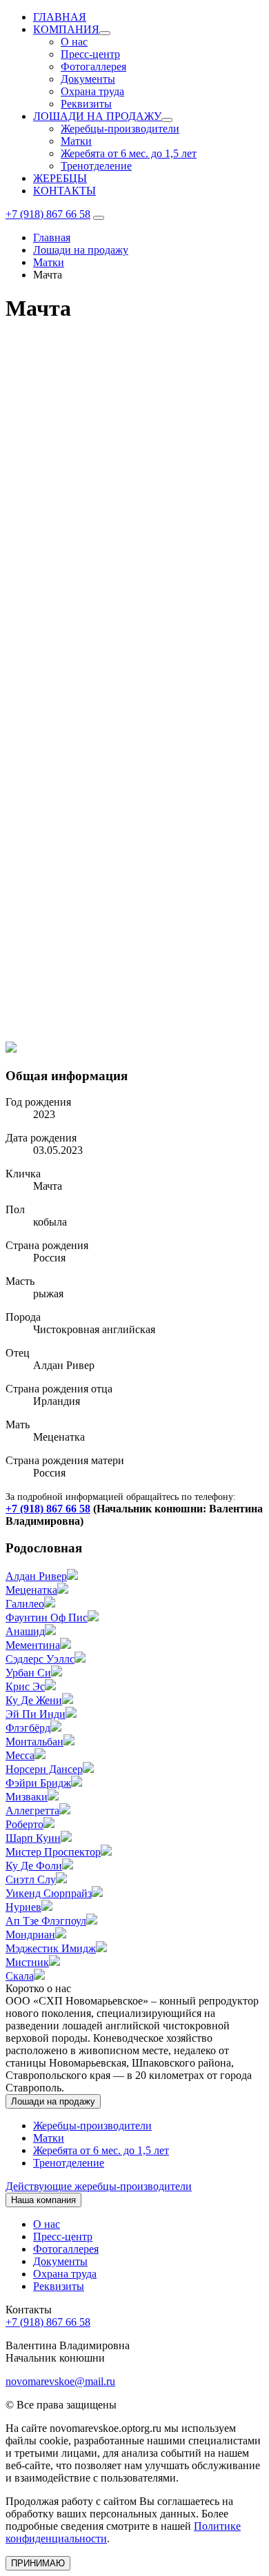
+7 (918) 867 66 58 (48, 214)
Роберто (24, 1824)
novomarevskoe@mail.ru (60, 2381)
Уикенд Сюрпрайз (49, 1893)
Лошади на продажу (53, 2101)
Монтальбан (34, 1742)
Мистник (27, 1962)
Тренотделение (96, 166)
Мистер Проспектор (53, 1852)
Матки (76, 141)
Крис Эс (25, 1686)
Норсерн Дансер (44, 1769)
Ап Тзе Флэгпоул (46, 1921)
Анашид (25, 1631)
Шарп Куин (33, 1838)
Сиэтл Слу (31, 1879)
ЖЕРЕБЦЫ (60, 178)
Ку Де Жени (34, 1700)
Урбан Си (28, 1673)
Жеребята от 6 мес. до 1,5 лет (129, 153)
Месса (20, 1755)
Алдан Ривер (36, 1576)
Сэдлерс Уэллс (40, 1659)
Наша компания (43, 2200)
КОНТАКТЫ (64, 191)
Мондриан (30, 1935)
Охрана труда (92, 91)
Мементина (33, 1645)
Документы (88, 79)
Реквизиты (86, 104)
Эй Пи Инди (36, 1714)
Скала (20, 1976)
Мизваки (27, 1797)
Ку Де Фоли (34, 1866)
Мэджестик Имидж (51, 1948)
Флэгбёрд (28, 1728)
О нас (74, 42)
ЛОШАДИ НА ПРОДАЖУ (97, 116)
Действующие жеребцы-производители (99, 2186)
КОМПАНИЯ (66, 29)
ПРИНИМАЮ (38, 2563)
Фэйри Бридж (38, 1783)
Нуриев (23, 1907)
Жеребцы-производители (120, 129)
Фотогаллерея (93, 67)
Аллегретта (32, 1811)
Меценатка (31, 1590)
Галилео (25, 1604)
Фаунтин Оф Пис (47, 1617)
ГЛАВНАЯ (60, 17)
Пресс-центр (90, 54)
